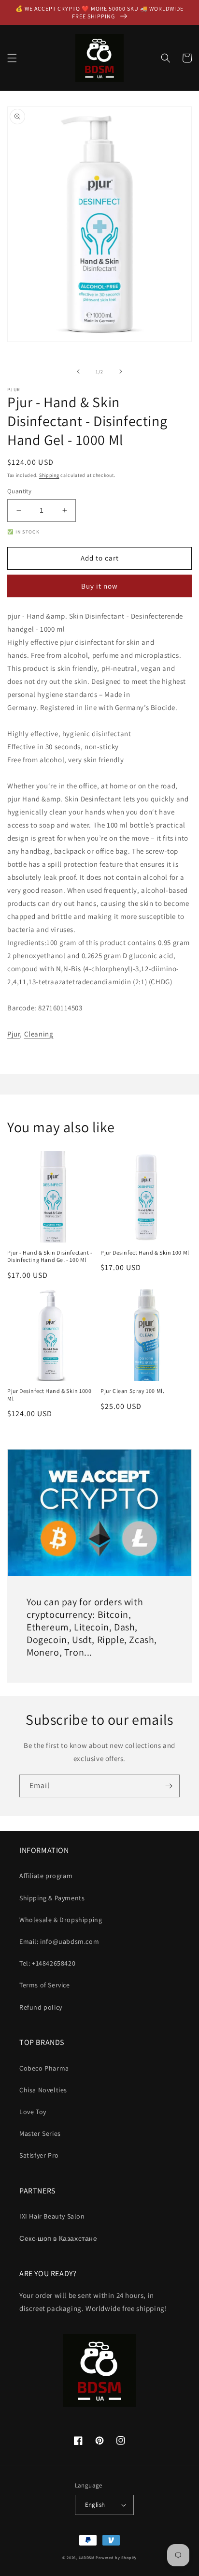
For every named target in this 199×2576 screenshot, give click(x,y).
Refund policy (41, 2007)
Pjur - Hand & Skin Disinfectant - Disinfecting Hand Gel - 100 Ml (50, 1256)
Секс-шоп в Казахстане (58, 2238)
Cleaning (39, 1034)
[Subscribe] (169, 1786)
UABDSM (87, 2557)
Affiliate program (46, 1876)
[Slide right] (121, 371)
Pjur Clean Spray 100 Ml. (132, 1391)
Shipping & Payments (52, 1898)
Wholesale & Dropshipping (61, 1920)
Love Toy (33, 2112)
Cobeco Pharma (44, 2068)
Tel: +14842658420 (47, 1963)
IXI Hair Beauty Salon (52, 2216)
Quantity (19, 491)
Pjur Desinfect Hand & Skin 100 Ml (145, 1252)
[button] (12, 58)
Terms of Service (45, 1985)
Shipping (49, 475)
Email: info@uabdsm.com (59, 1941)
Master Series (40, 2133)
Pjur (14, 1034)
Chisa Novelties (43, 2090)
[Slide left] (78, 371)
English (95, 2505)
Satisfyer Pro (39, 2155)
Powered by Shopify (116, 2557)
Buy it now (99, 586)
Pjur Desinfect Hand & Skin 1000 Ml (50, 1395)
